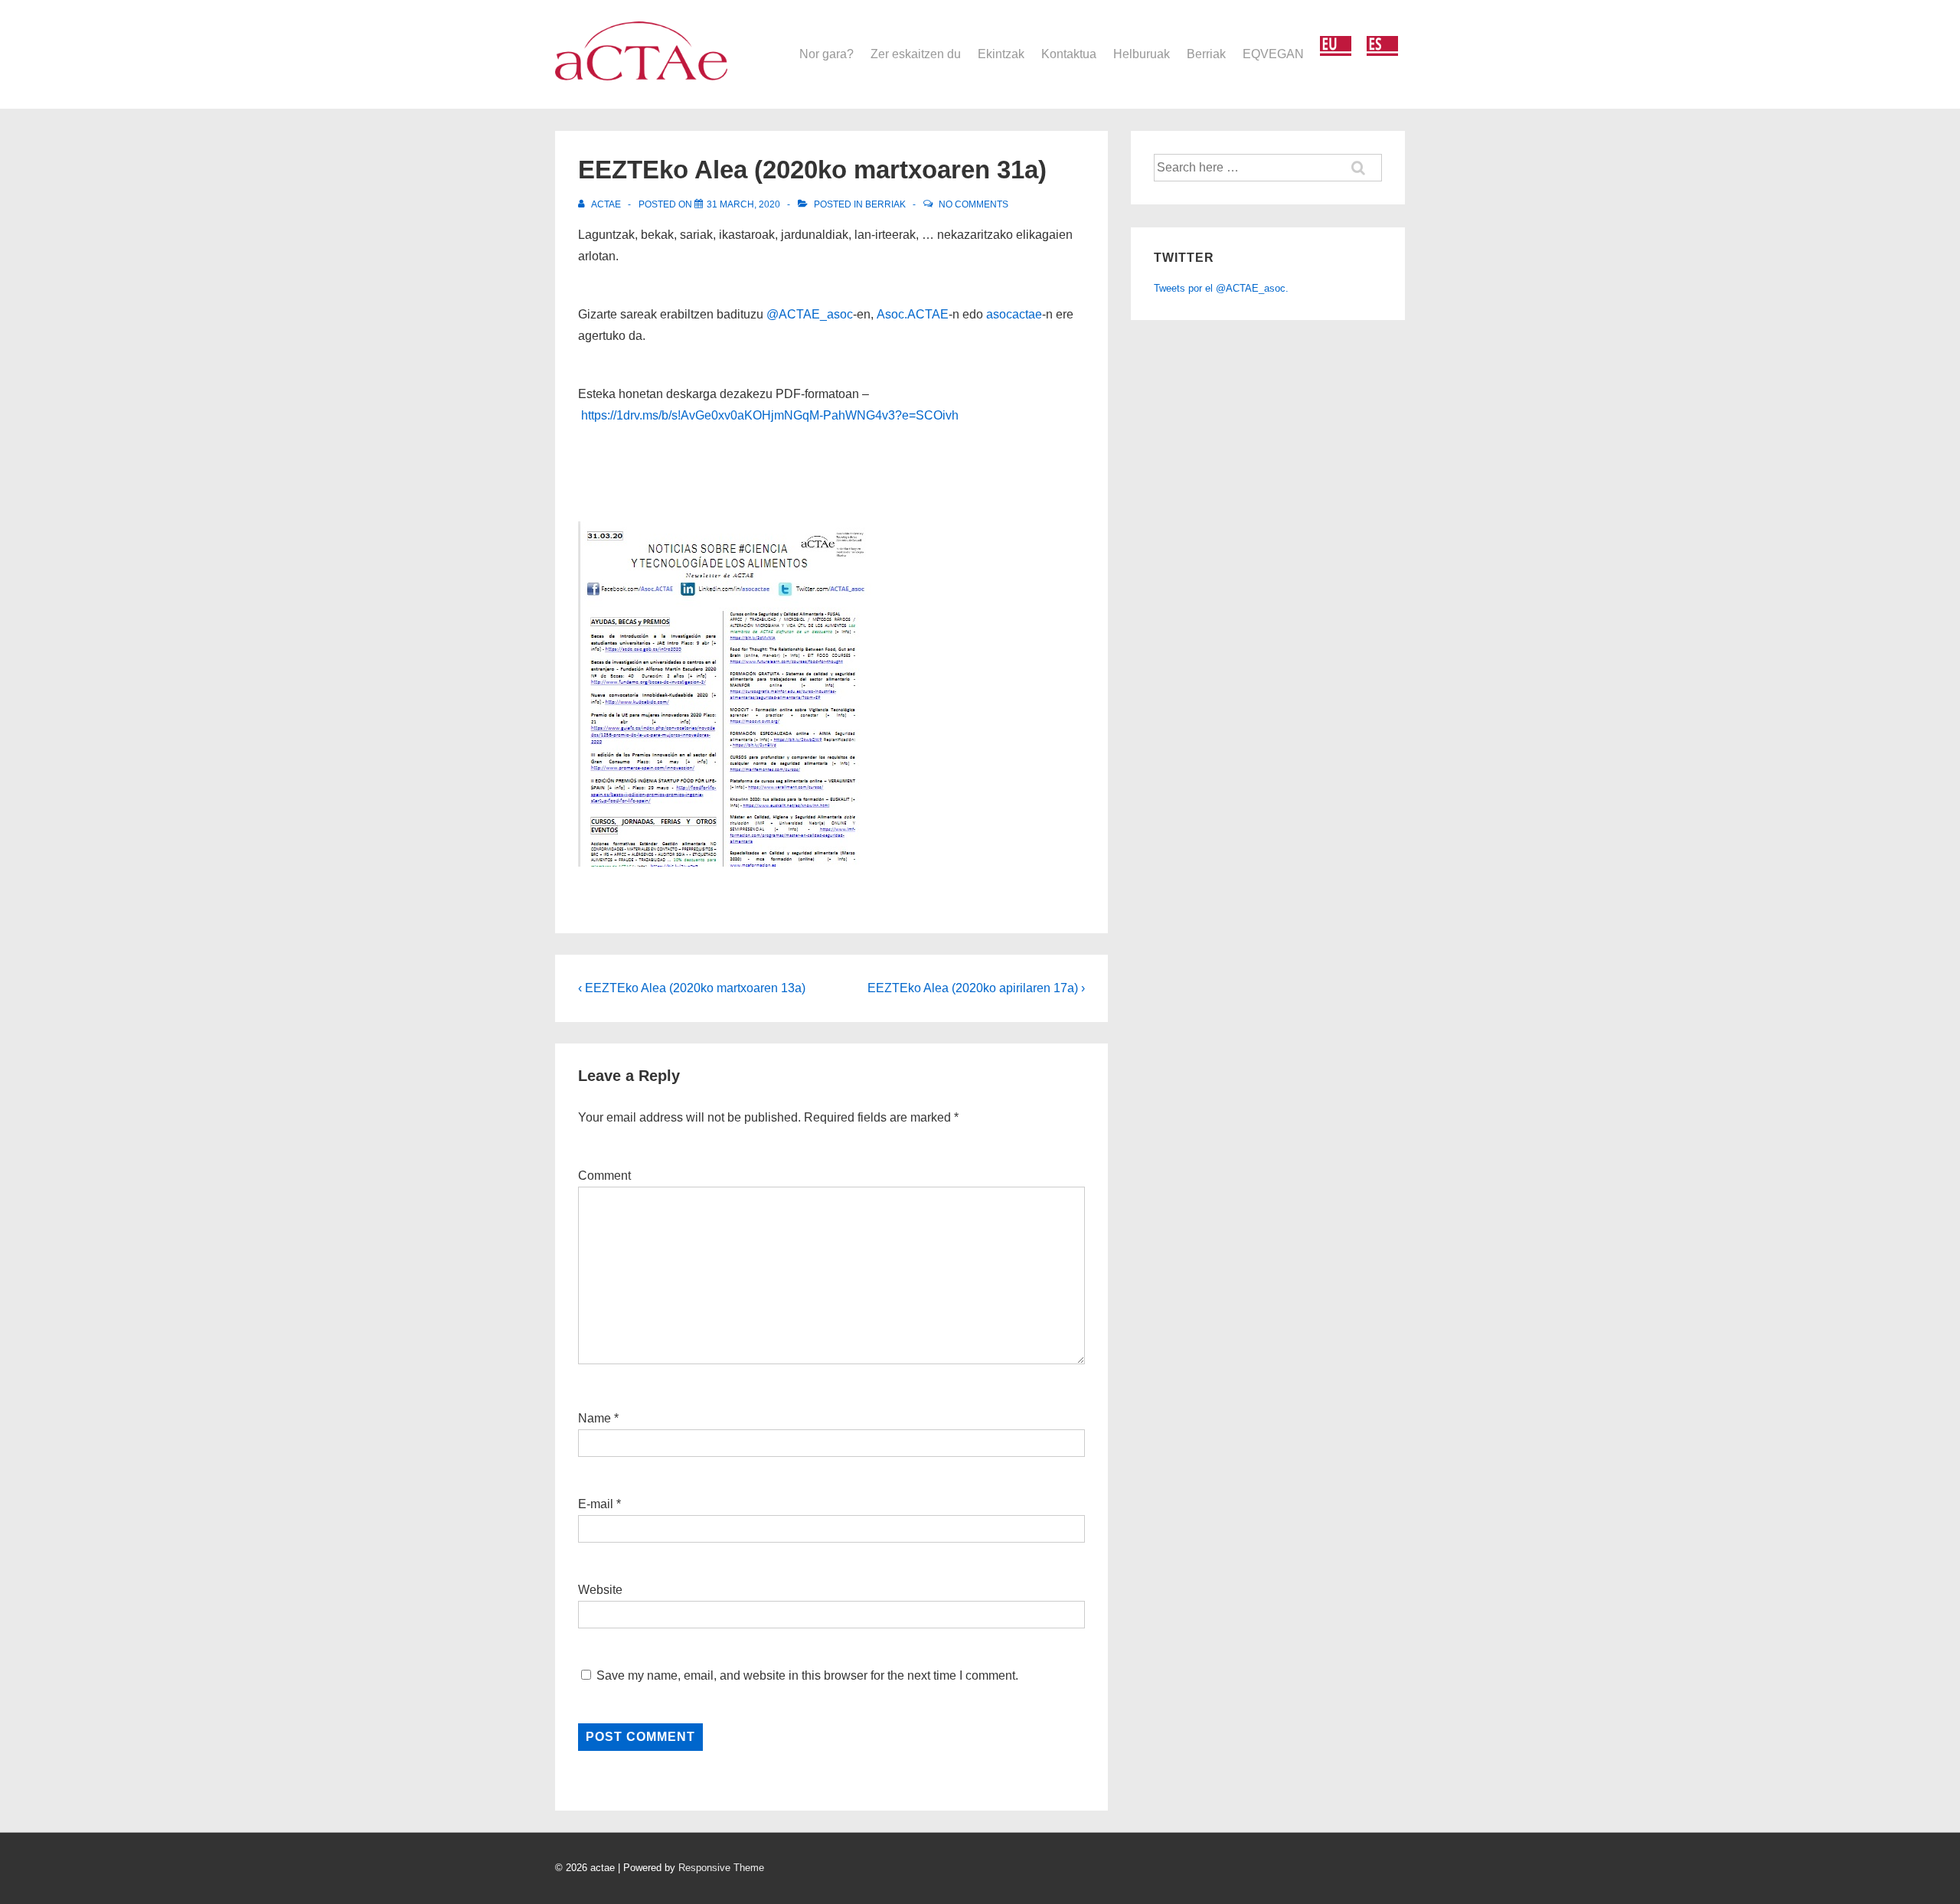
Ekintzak (1001, 54)
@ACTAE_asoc (810, 314)
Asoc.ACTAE (913, 314)
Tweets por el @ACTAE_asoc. (1221, 288)
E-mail (596, 1504)
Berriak (1206, 54)
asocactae (1014, 314)
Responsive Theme (721, 1868)
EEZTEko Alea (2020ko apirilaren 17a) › (976, 988)
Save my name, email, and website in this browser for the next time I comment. (807, 1675)
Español (1382, 46)
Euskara (1336, 46)
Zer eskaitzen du (916, 54)
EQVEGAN (1273, 54)
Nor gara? (826, 54)
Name (595, 1418)
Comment (604, 1176)
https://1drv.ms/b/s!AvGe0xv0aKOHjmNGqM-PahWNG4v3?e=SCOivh (770, 415)
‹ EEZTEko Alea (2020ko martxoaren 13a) (692, 988)
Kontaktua (1069, 54)
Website (600, 1590)
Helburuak (1142, 54)
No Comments (973, 204)
